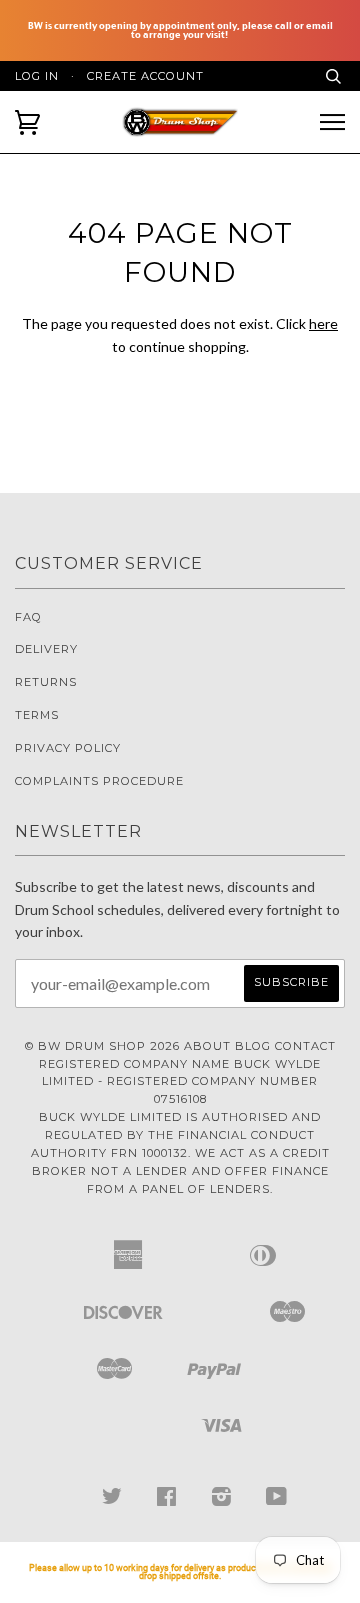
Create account (145, 76)
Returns (46, 682)
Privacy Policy (68, 748)
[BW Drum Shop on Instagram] (222, 1500)
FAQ (28, 617)
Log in (37, 76)
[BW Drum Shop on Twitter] (112, 1500)
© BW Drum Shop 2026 (102, 1046)
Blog (253, 1046)
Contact (305, 1046)
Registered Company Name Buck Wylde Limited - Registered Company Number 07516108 (180, 1082)
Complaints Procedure (99, 781)
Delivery (46, 649)
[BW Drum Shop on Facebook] (167, 1500)
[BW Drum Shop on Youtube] (277, 1500)
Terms (37, 715)
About (207, 1046)
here (323, 323)
